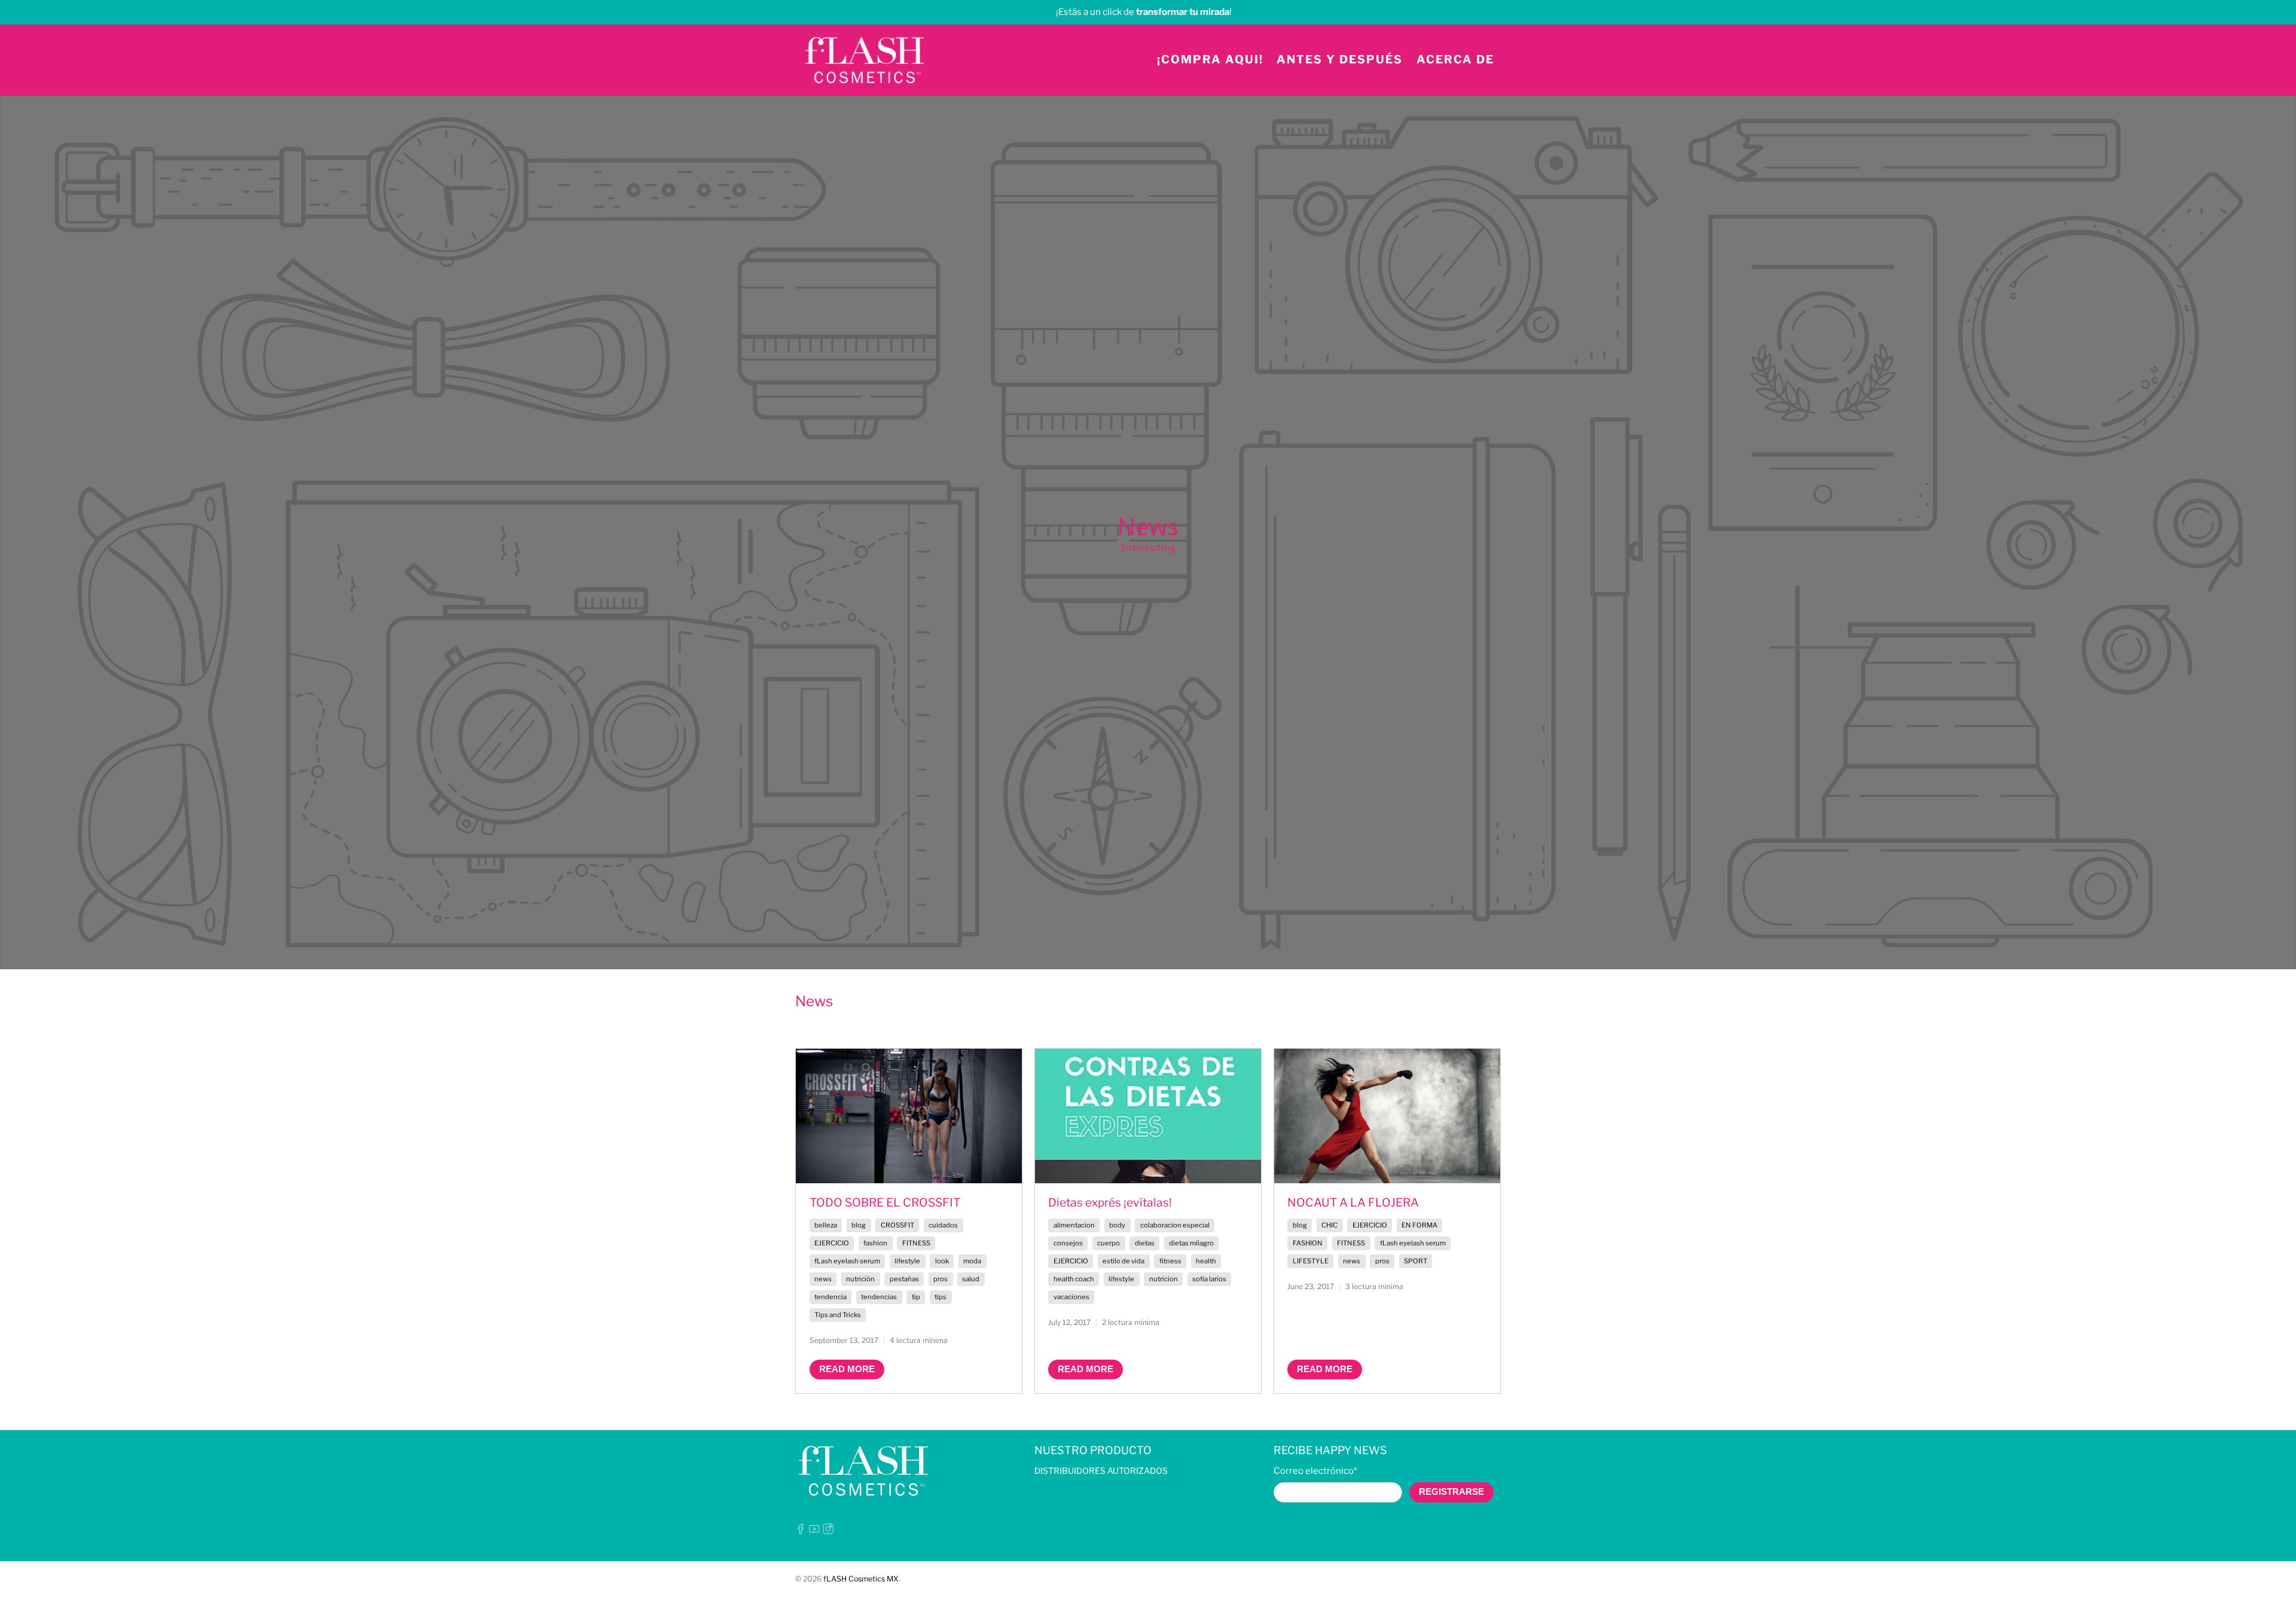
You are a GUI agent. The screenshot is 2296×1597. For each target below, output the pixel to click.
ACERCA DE (1455, 59)
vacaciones (1071, 1297)
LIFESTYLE (1311, 1261)
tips (941, 1297)
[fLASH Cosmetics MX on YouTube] (814, 1531)
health (1206, 1261)
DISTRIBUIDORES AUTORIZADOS (1101, 1471)
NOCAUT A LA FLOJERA (1353, 1202)
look (942, 1261)
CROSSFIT (897, 1225)
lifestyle (907, 1261)
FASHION (1308, 1243)
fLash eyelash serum (847, 1261)
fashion (875, 1243)
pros (941, 1279)
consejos (1068, 1243)
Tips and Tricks (838, 1315)
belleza (826, 1225)
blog (859, 1225)
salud (971, 1279)
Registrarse (1451, 1491)
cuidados (943, 1225)
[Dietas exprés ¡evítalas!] (1148, 1116)
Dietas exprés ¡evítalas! (1110, 1202)
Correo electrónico (1315, 1471)
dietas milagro (1191, 1243)
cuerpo (1109, 1243)
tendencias (879, 1297)
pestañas (904, 1279)
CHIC (1329, 1225)
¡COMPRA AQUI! (1210, 59)
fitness (1170, 1261)
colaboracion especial (1175, 1225)
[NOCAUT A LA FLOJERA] (1387, 1116)
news (823, 1279)
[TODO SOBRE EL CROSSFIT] (909, 1116)
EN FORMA (1419, 1225)
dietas (1145, 1243)
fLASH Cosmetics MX (861, 1579)
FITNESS (916, 1243)
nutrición (860, 1279)
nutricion (1164, 1279)
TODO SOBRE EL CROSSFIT (885, 1202)
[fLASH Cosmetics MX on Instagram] (828, 1531)
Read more (847, 1369)
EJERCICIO (832, 1243)
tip (916, 1297)
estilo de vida (1123, 1261)
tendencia (831, 1297)
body (1117, 1225)
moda (972, 1261)
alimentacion (1074, 1225)
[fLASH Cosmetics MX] (865, 60)
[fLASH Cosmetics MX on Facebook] (801, 1531)
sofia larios (1209, 1279)
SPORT (1416, 1261)
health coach (1074, 1279)
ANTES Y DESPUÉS (1340, 59)
